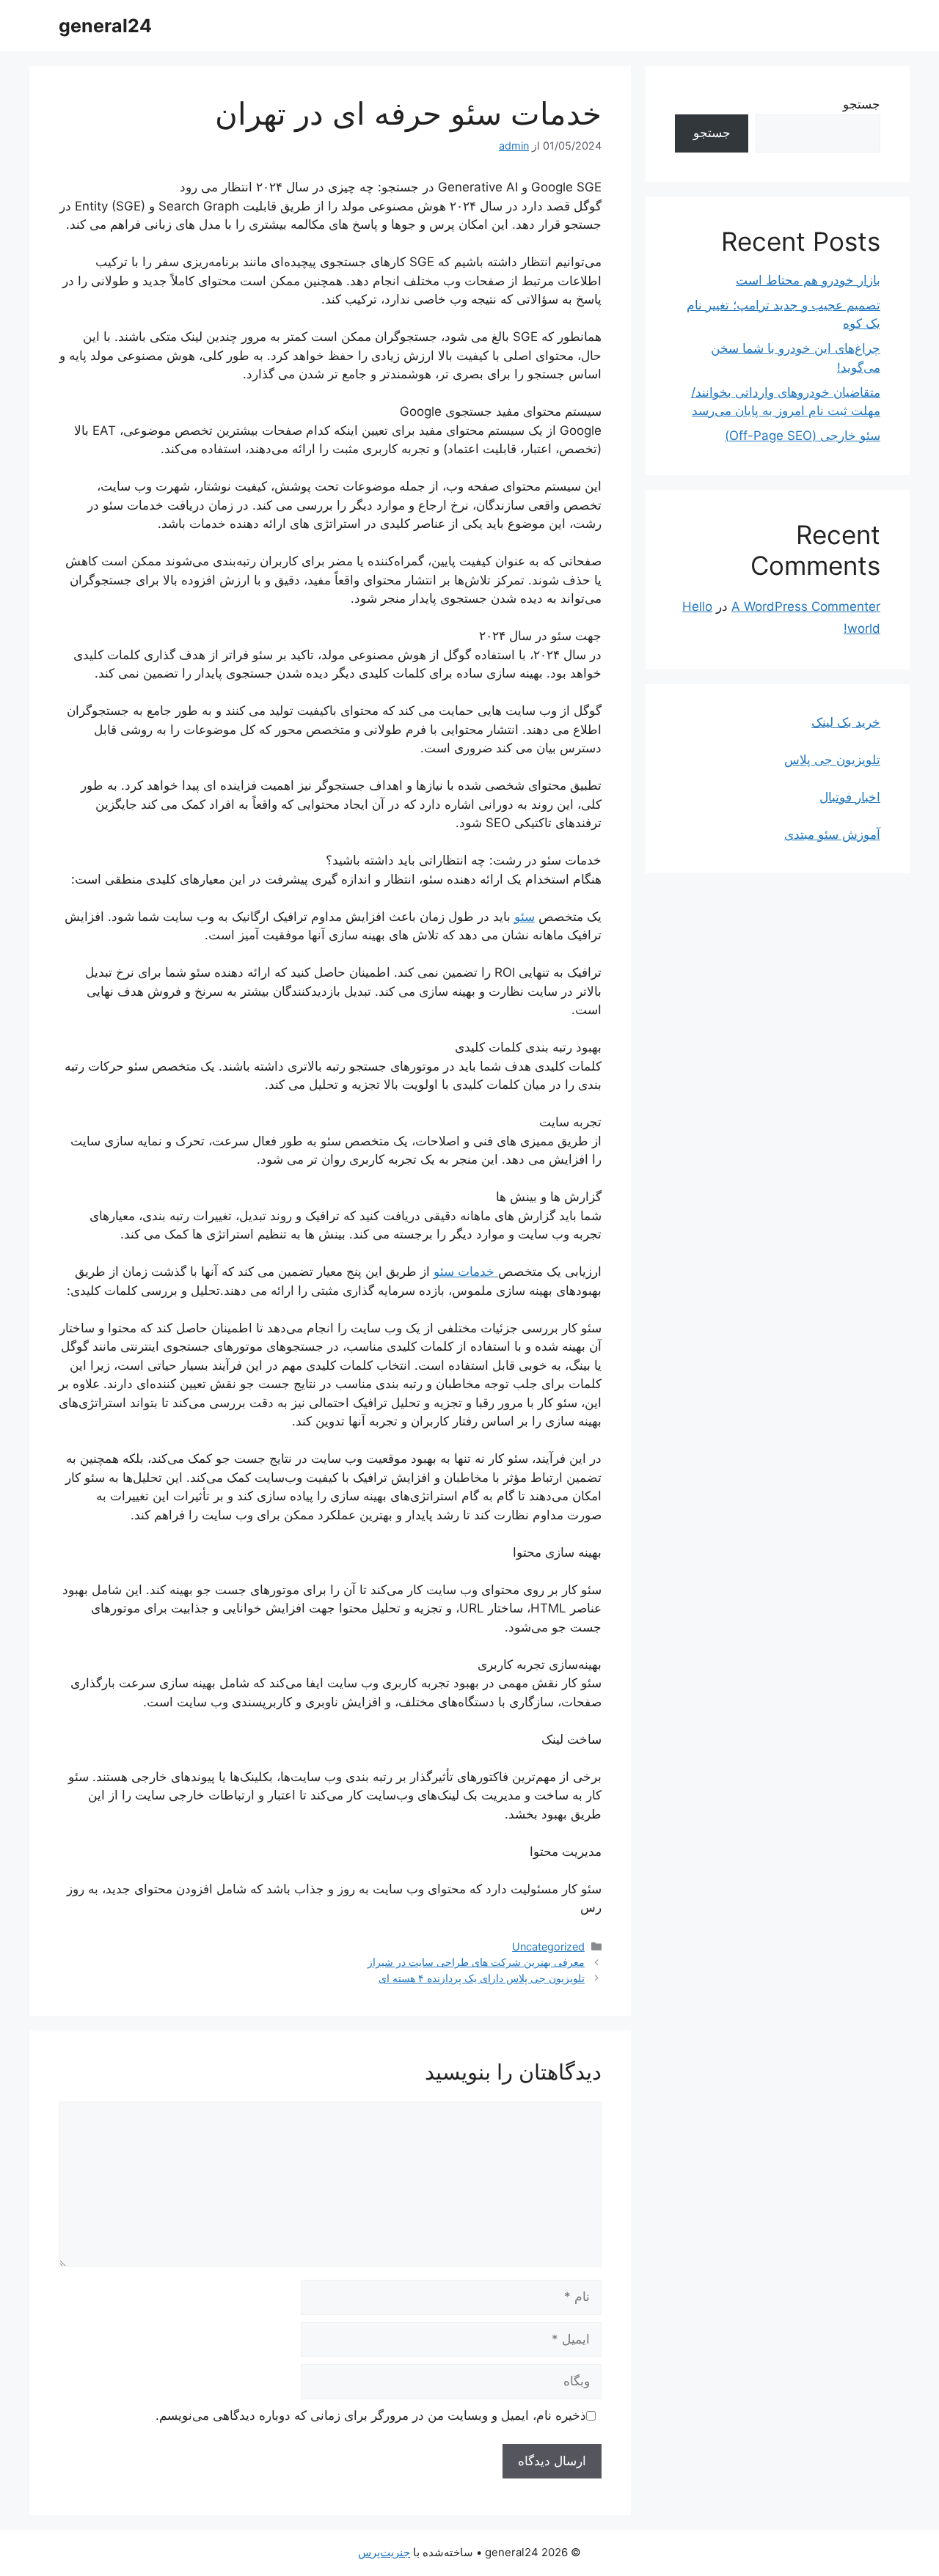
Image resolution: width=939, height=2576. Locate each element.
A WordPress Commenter (806, 606)
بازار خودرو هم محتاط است (808, 280)
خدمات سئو (466, 1272)
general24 (105, 26)
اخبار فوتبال (850, 797)
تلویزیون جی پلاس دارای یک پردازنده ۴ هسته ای (482, 1978)
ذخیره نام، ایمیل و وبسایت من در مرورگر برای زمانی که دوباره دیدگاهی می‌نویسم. (371, 2415)
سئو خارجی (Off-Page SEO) (803, 436)
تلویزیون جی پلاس (832, 760)
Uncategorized (548, 1946)
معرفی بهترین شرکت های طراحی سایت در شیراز (476, 1962)
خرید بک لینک (846, 722)
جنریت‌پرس (384, 2552)
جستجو (862, 104)
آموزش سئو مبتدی (832, 834)
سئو (525, 917)
